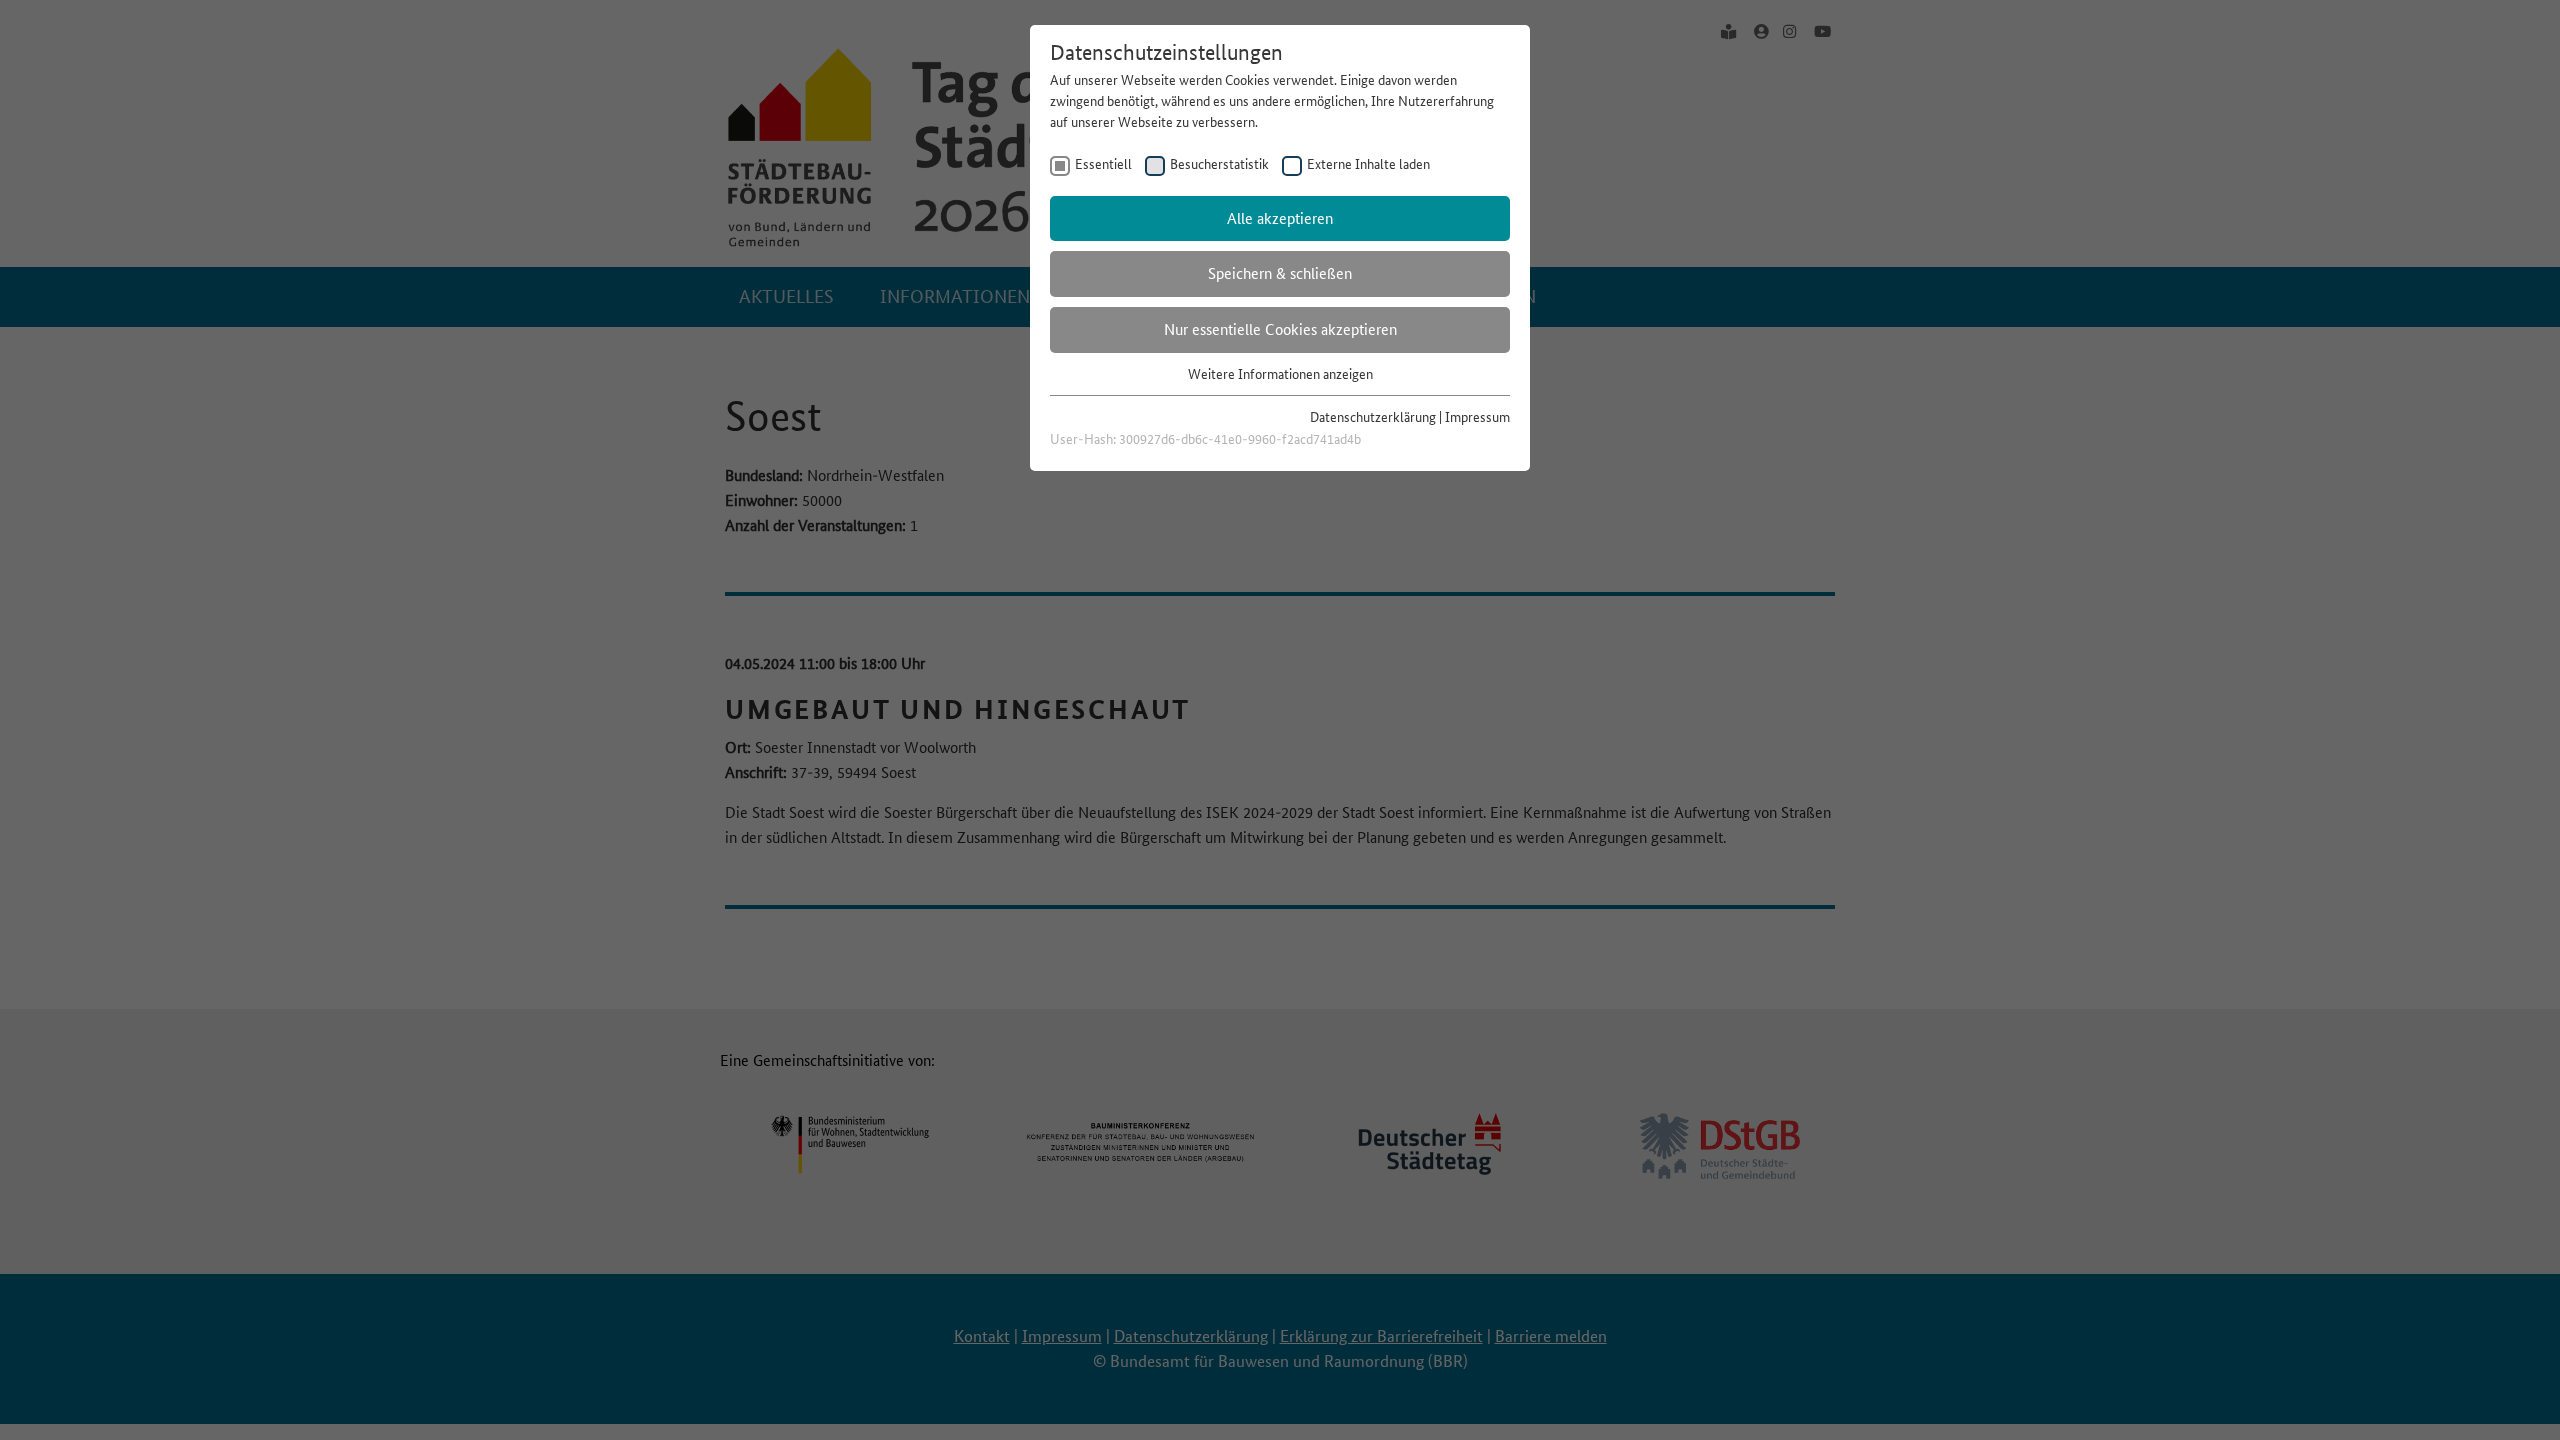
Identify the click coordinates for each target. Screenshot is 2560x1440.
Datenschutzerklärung (1373, 417)
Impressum (1477, 417)
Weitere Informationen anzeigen (1280, 374)
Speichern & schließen (1280, 273)
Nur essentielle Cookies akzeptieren (1280, 329)
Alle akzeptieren (1280, 218)
